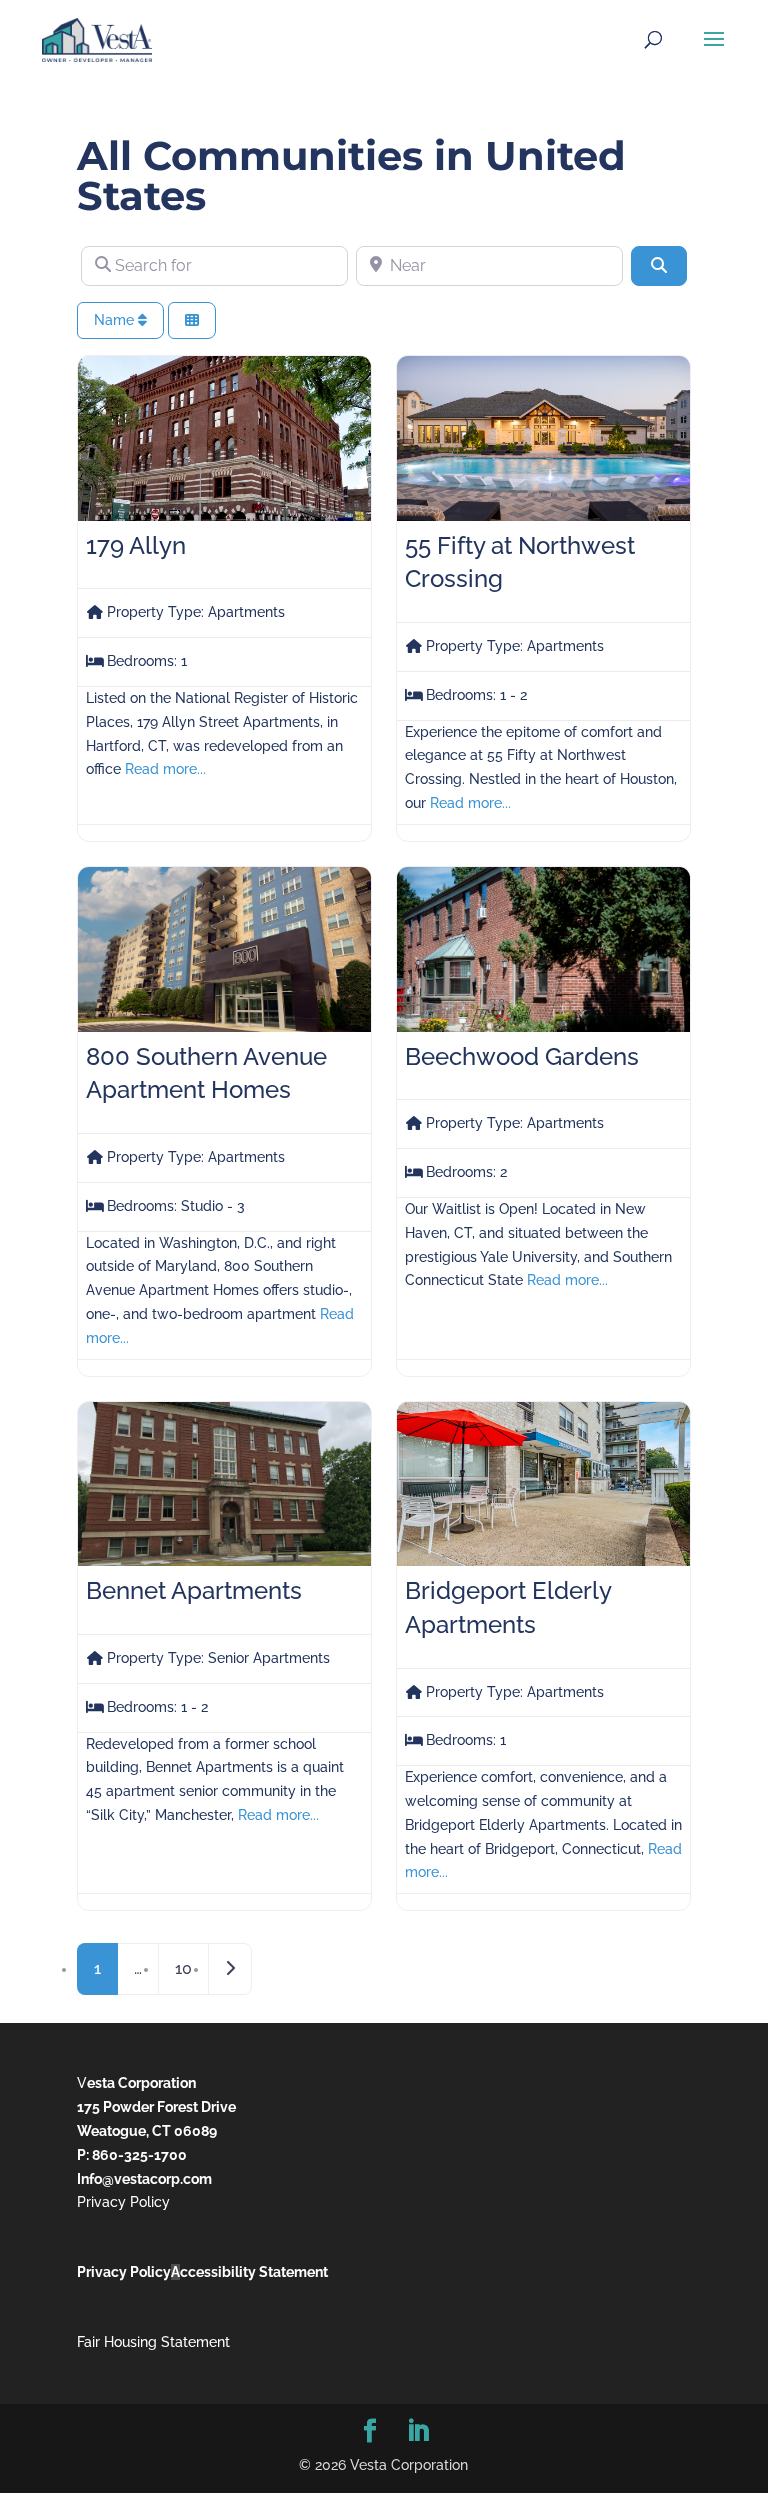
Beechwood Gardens (522, 1056)
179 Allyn (136, 545)
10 (183, 1968)
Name (116, 320)
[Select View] (192, 320)
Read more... (165, 769)
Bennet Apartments (194, 1590)
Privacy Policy (123, 2202)
